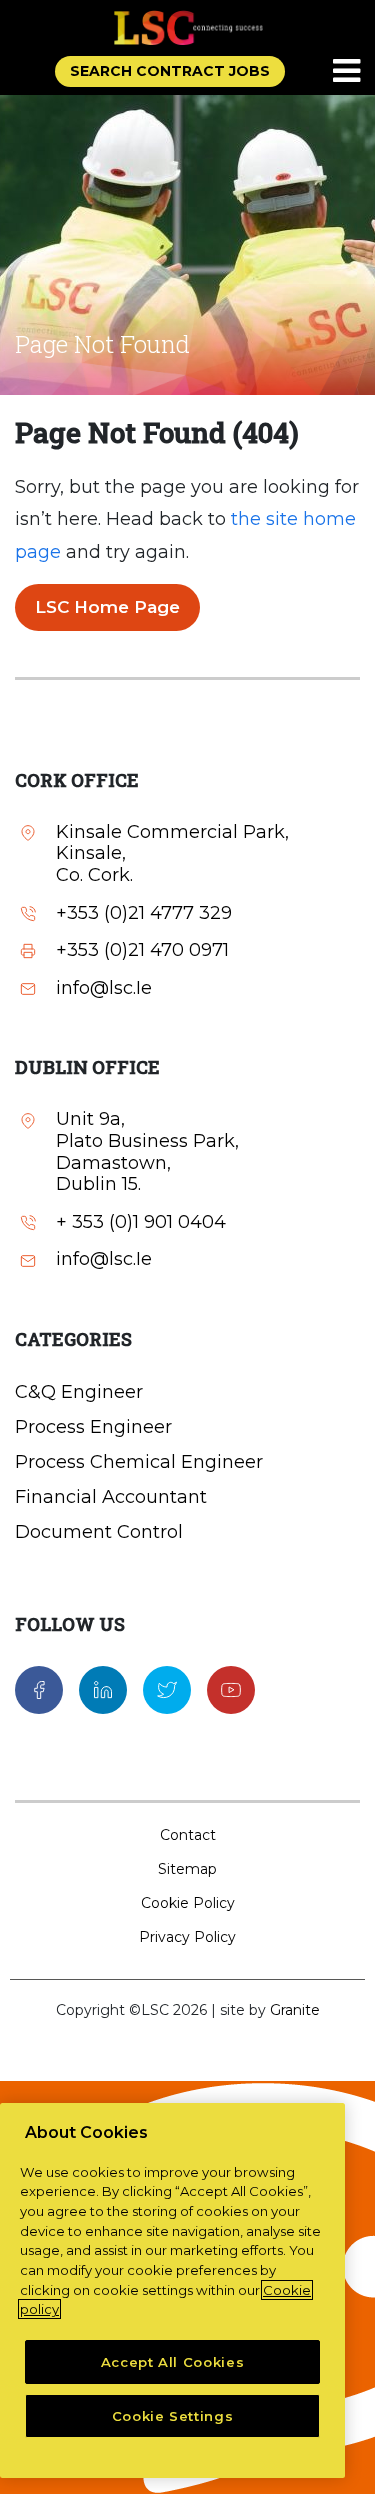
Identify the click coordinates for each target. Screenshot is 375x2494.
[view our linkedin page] (103, 1689)
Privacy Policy (187, 1937)
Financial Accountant (111, 1497)
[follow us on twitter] (167, 1689)
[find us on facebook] (39, 1689)
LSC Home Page (107, 607)
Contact (188, 1835)
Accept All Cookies (173, 2362)
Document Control (99, 1532)
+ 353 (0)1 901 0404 (141, 1222)
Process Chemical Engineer (139, 1462)
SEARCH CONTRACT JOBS (170, 71)
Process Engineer (93, 1427)
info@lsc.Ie (104, 988)
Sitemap (187, 1869)
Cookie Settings (173, 2416)
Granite (295, 2010)
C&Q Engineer (79, 1392)
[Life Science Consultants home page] (188, 27)
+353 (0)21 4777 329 (144, 913)
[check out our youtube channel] (231, 1689)
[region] (172, 2290)
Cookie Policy (188, 1903)
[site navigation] (348, 72)
